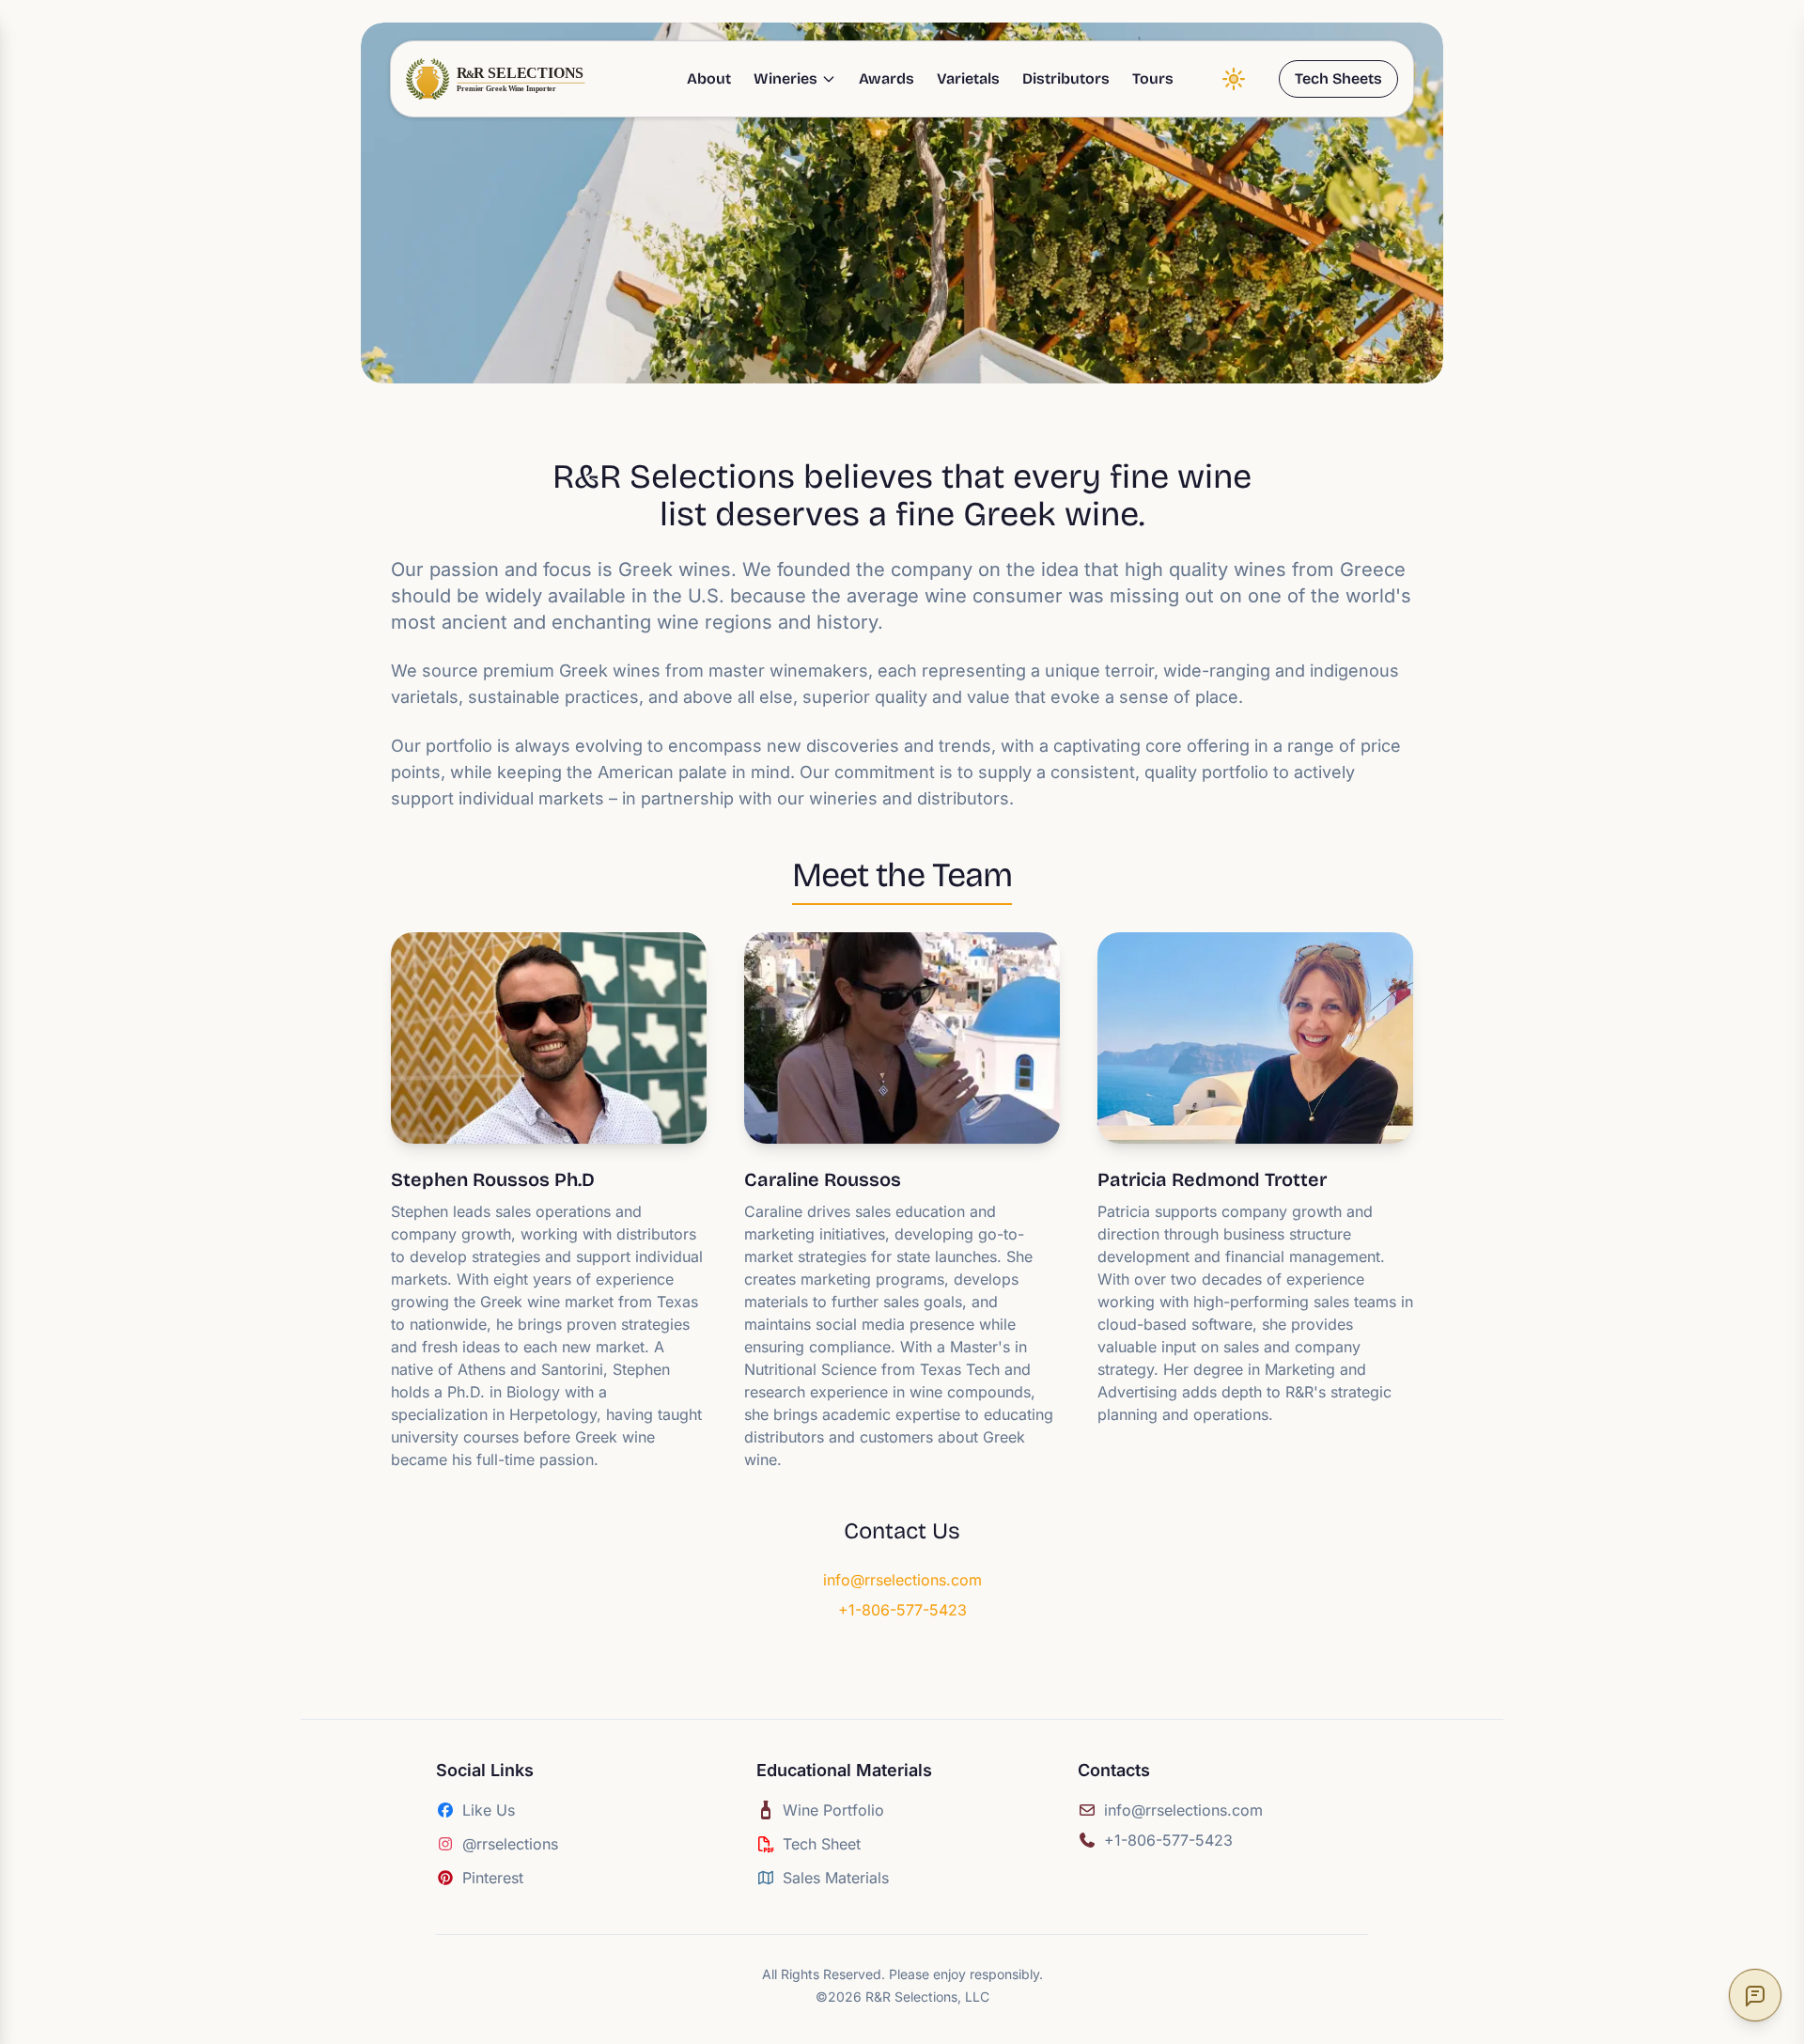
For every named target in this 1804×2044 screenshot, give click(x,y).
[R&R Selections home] (498, 79)
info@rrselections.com (902, 1580)
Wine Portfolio (833, 1810)
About (709, 78)
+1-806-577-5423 (902, 1610)
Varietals (968, 78)
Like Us (489, 1810)
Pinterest (493, 1878)
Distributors (1066, 78)
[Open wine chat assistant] (1755, 1995)
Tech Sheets (1338, 78)
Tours (1153, 78)
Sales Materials (836, 1878)
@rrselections (510, 1844)
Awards (886, 78)
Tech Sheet (822, 1844)
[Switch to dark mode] (1234, 79)
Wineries (785, 78)
